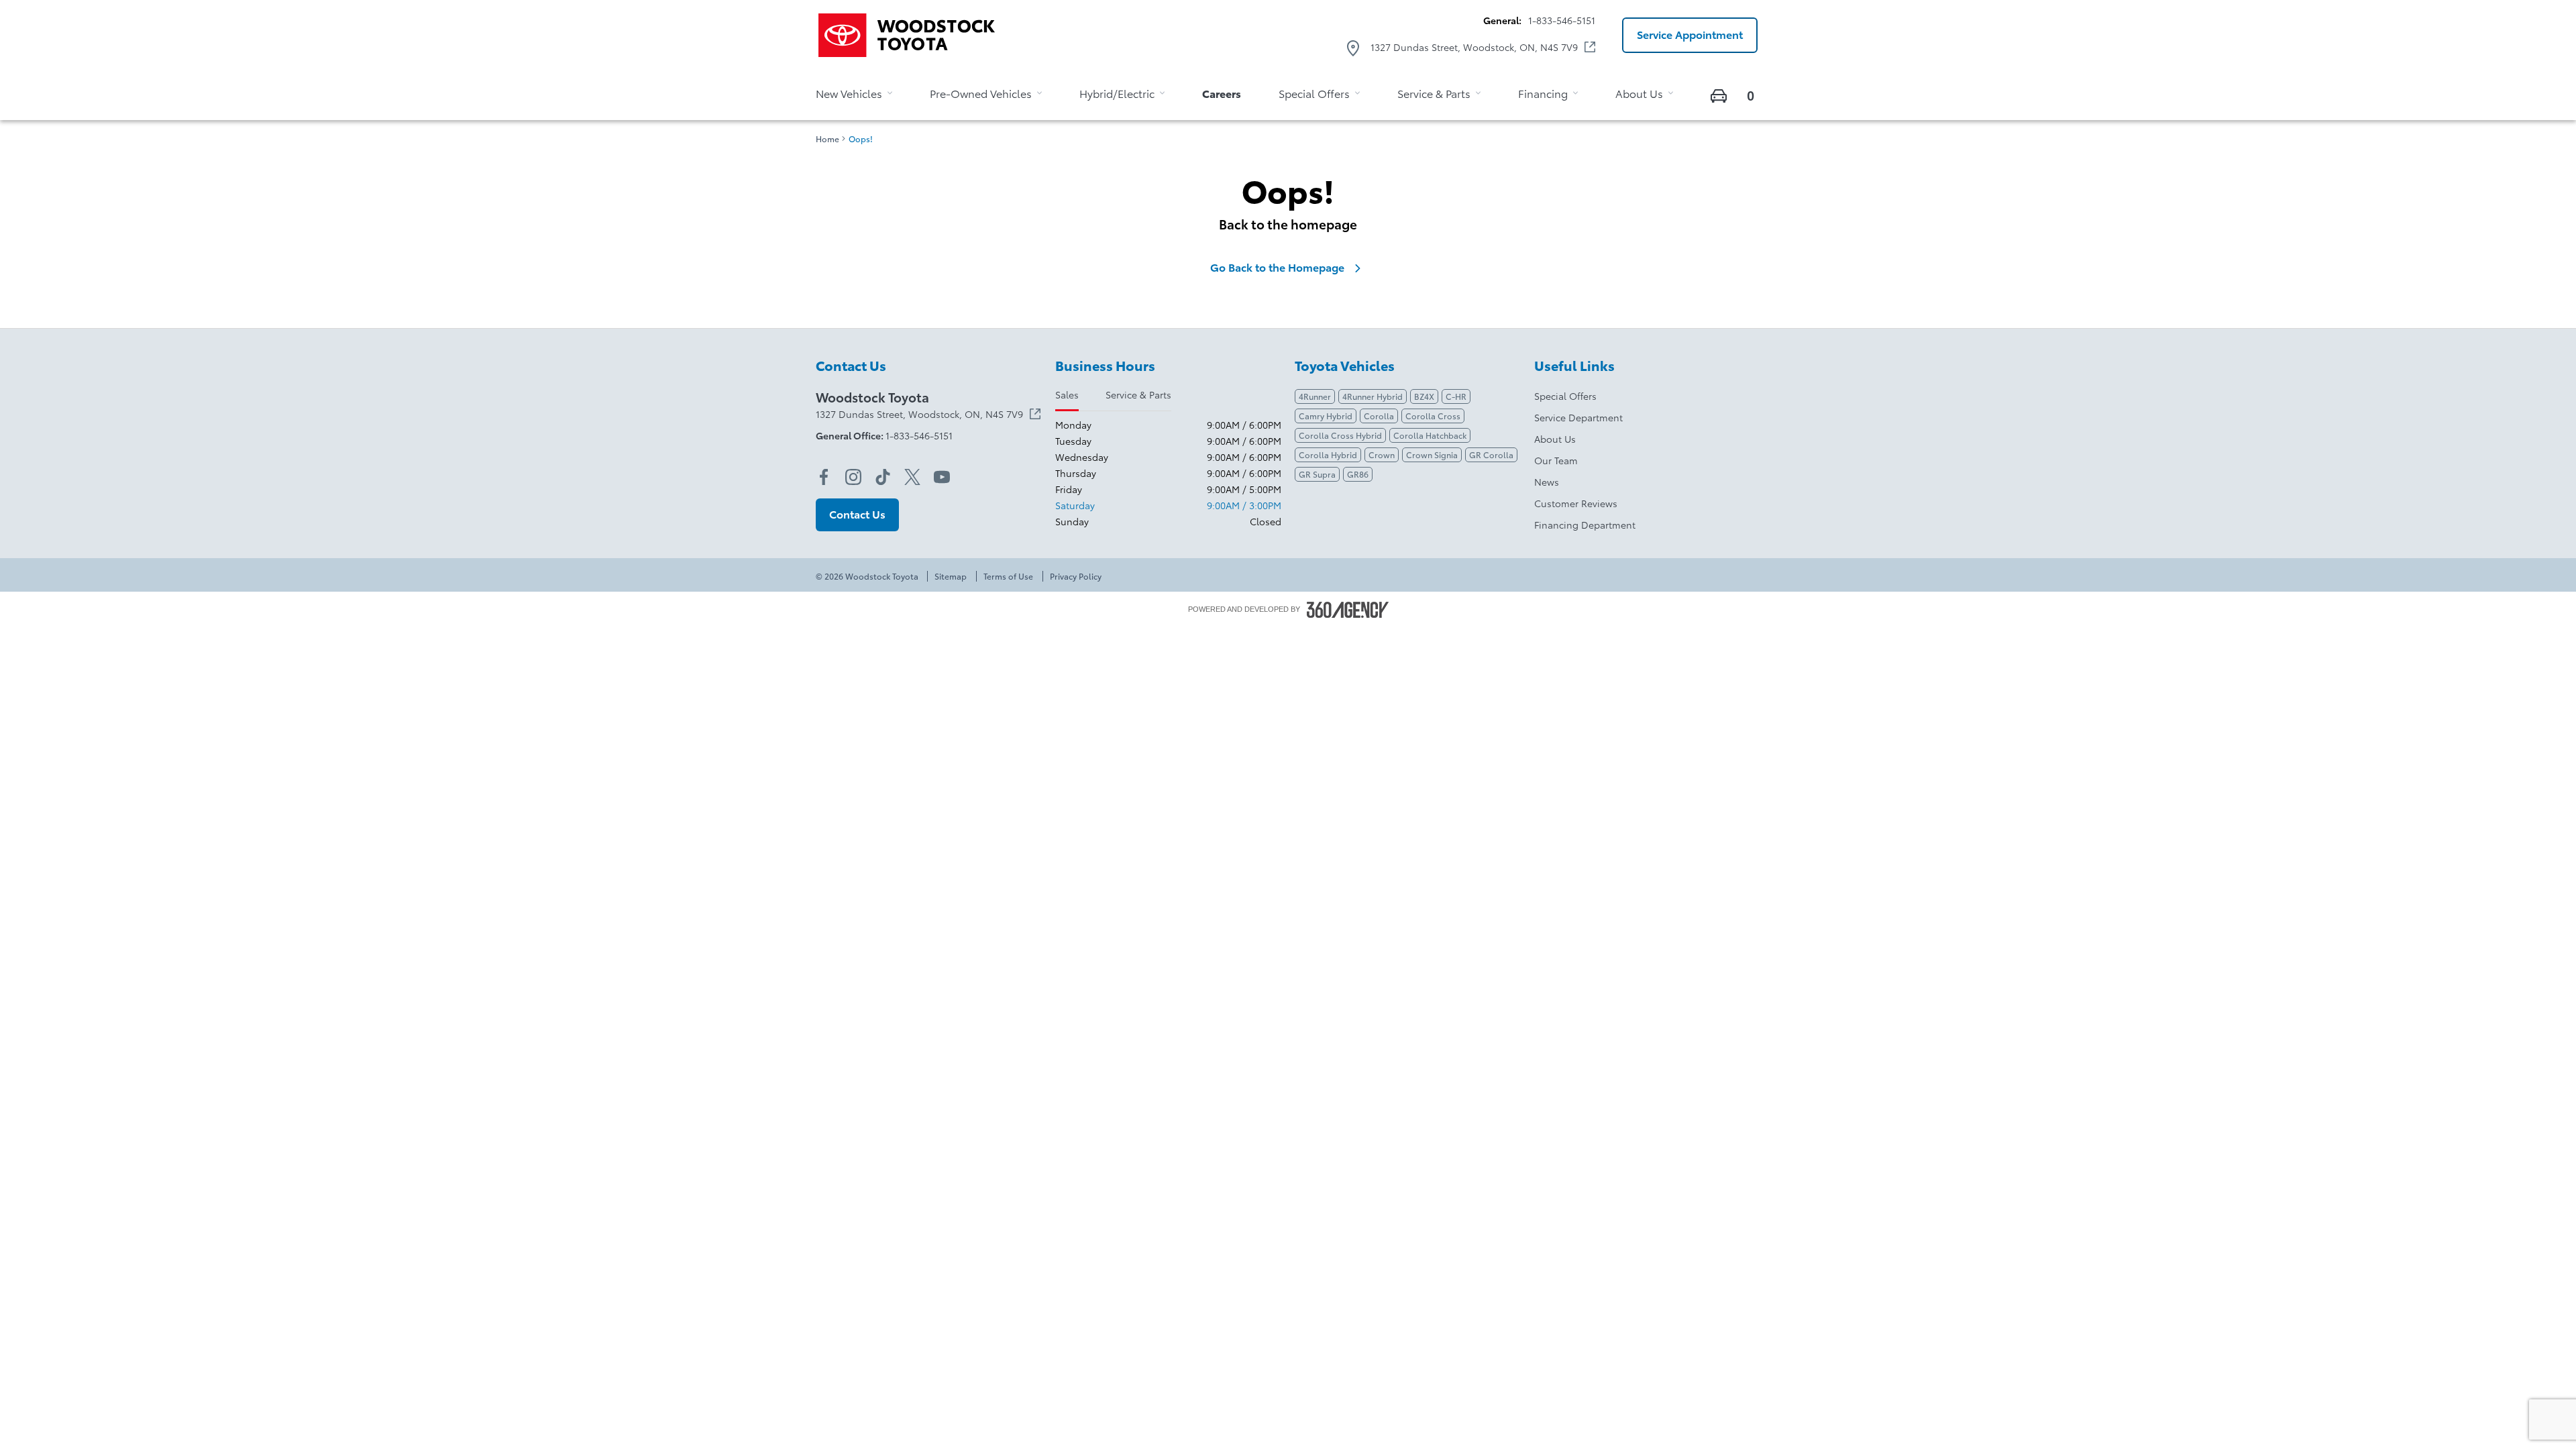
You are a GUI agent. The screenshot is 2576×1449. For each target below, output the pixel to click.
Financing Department (1585, 525)
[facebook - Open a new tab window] (824, 477)
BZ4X (1424, 396)
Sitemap (951, 576)
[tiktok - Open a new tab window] (883, 477)
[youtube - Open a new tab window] (942, 477)
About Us (1555, 439)
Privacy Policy (1076, 576)
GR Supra (1317, 474)
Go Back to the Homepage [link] (1277, 267)
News (1547, 482)
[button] (1690, 35)
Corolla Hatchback (1430, 435)
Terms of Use (1008, 576)
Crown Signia (1432, 454)
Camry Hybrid (1326, 416)
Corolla (1379, 416)
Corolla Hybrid (1328, 454)
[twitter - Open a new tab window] (912, 477)
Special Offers (1565, 396)
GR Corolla (1491, 454)
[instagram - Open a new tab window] (853, 477)
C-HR (1456, 396)
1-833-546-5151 (1562, 20)
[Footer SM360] (1348, 610)
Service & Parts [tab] (1138, 394)
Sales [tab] (1067, 394)
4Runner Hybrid (1373, 396)
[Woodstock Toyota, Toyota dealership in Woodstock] (912, 35)
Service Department (1578, 417)
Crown (1382, 454)
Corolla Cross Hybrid (1340, 435)
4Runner (1315, 396)
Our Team (1556, 460)
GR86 (1358, 474)
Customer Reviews (1576, 503)
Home (827, 139)
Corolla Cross (1433, 416)
